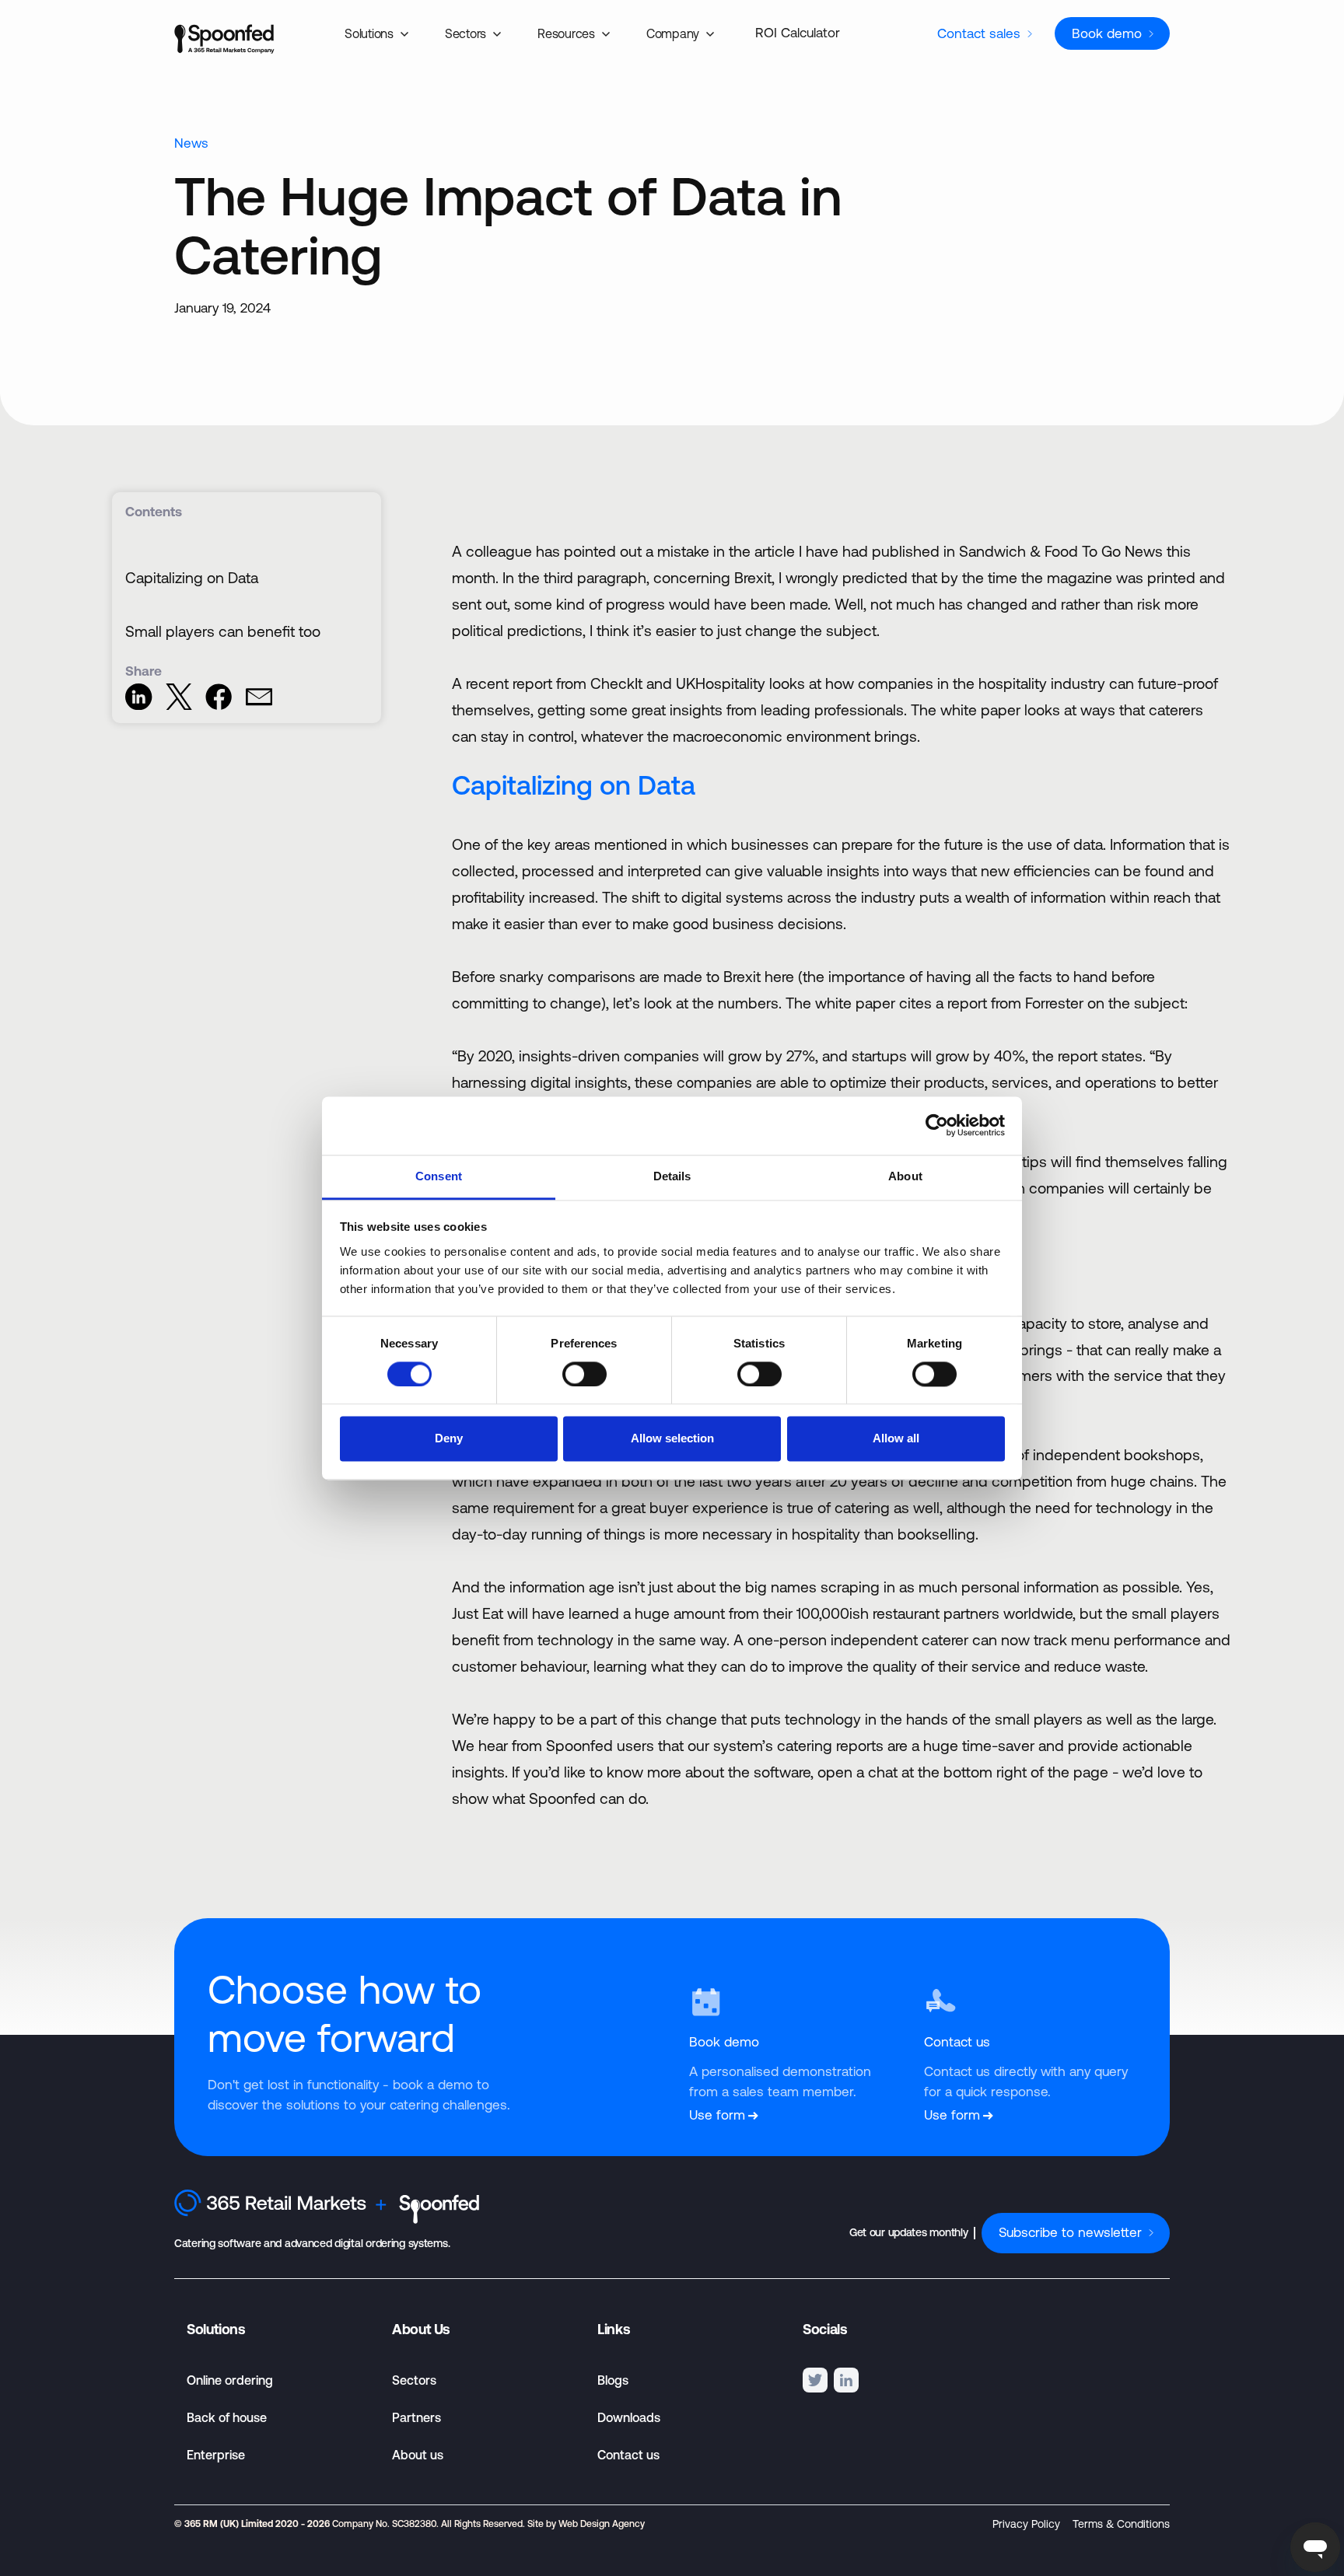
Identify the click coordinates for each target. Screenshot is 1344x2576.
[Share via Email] (259, 705)
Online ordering (230, 2380)
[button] (379, 33)
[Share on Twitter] (179, 705)
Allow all (896, 1439)
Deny (449, 1439)
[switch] (584, 1374)
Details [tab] (672, 1176)
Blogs (613, 2380)
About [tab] (905, 1176)
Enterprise (216, 2455)
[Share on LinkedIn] (138, 705)
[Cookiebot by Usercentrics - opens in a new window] (937, 1125)
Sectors (414, 2380)
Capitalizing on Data (192, 578)
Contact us (628, 2455)
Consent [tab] (439, 1176)
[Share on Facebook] (219, 705)
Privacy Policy (1026, 2524)
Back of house (227, 2417)
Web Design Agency (602, 2524)
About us (418, 2455)
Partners (416, 2417)
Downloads (629, 2417)
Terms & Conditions (1121, 2524)
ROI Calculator (798, 33)
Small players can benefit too (223, 631)
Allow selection (672, 1439)
